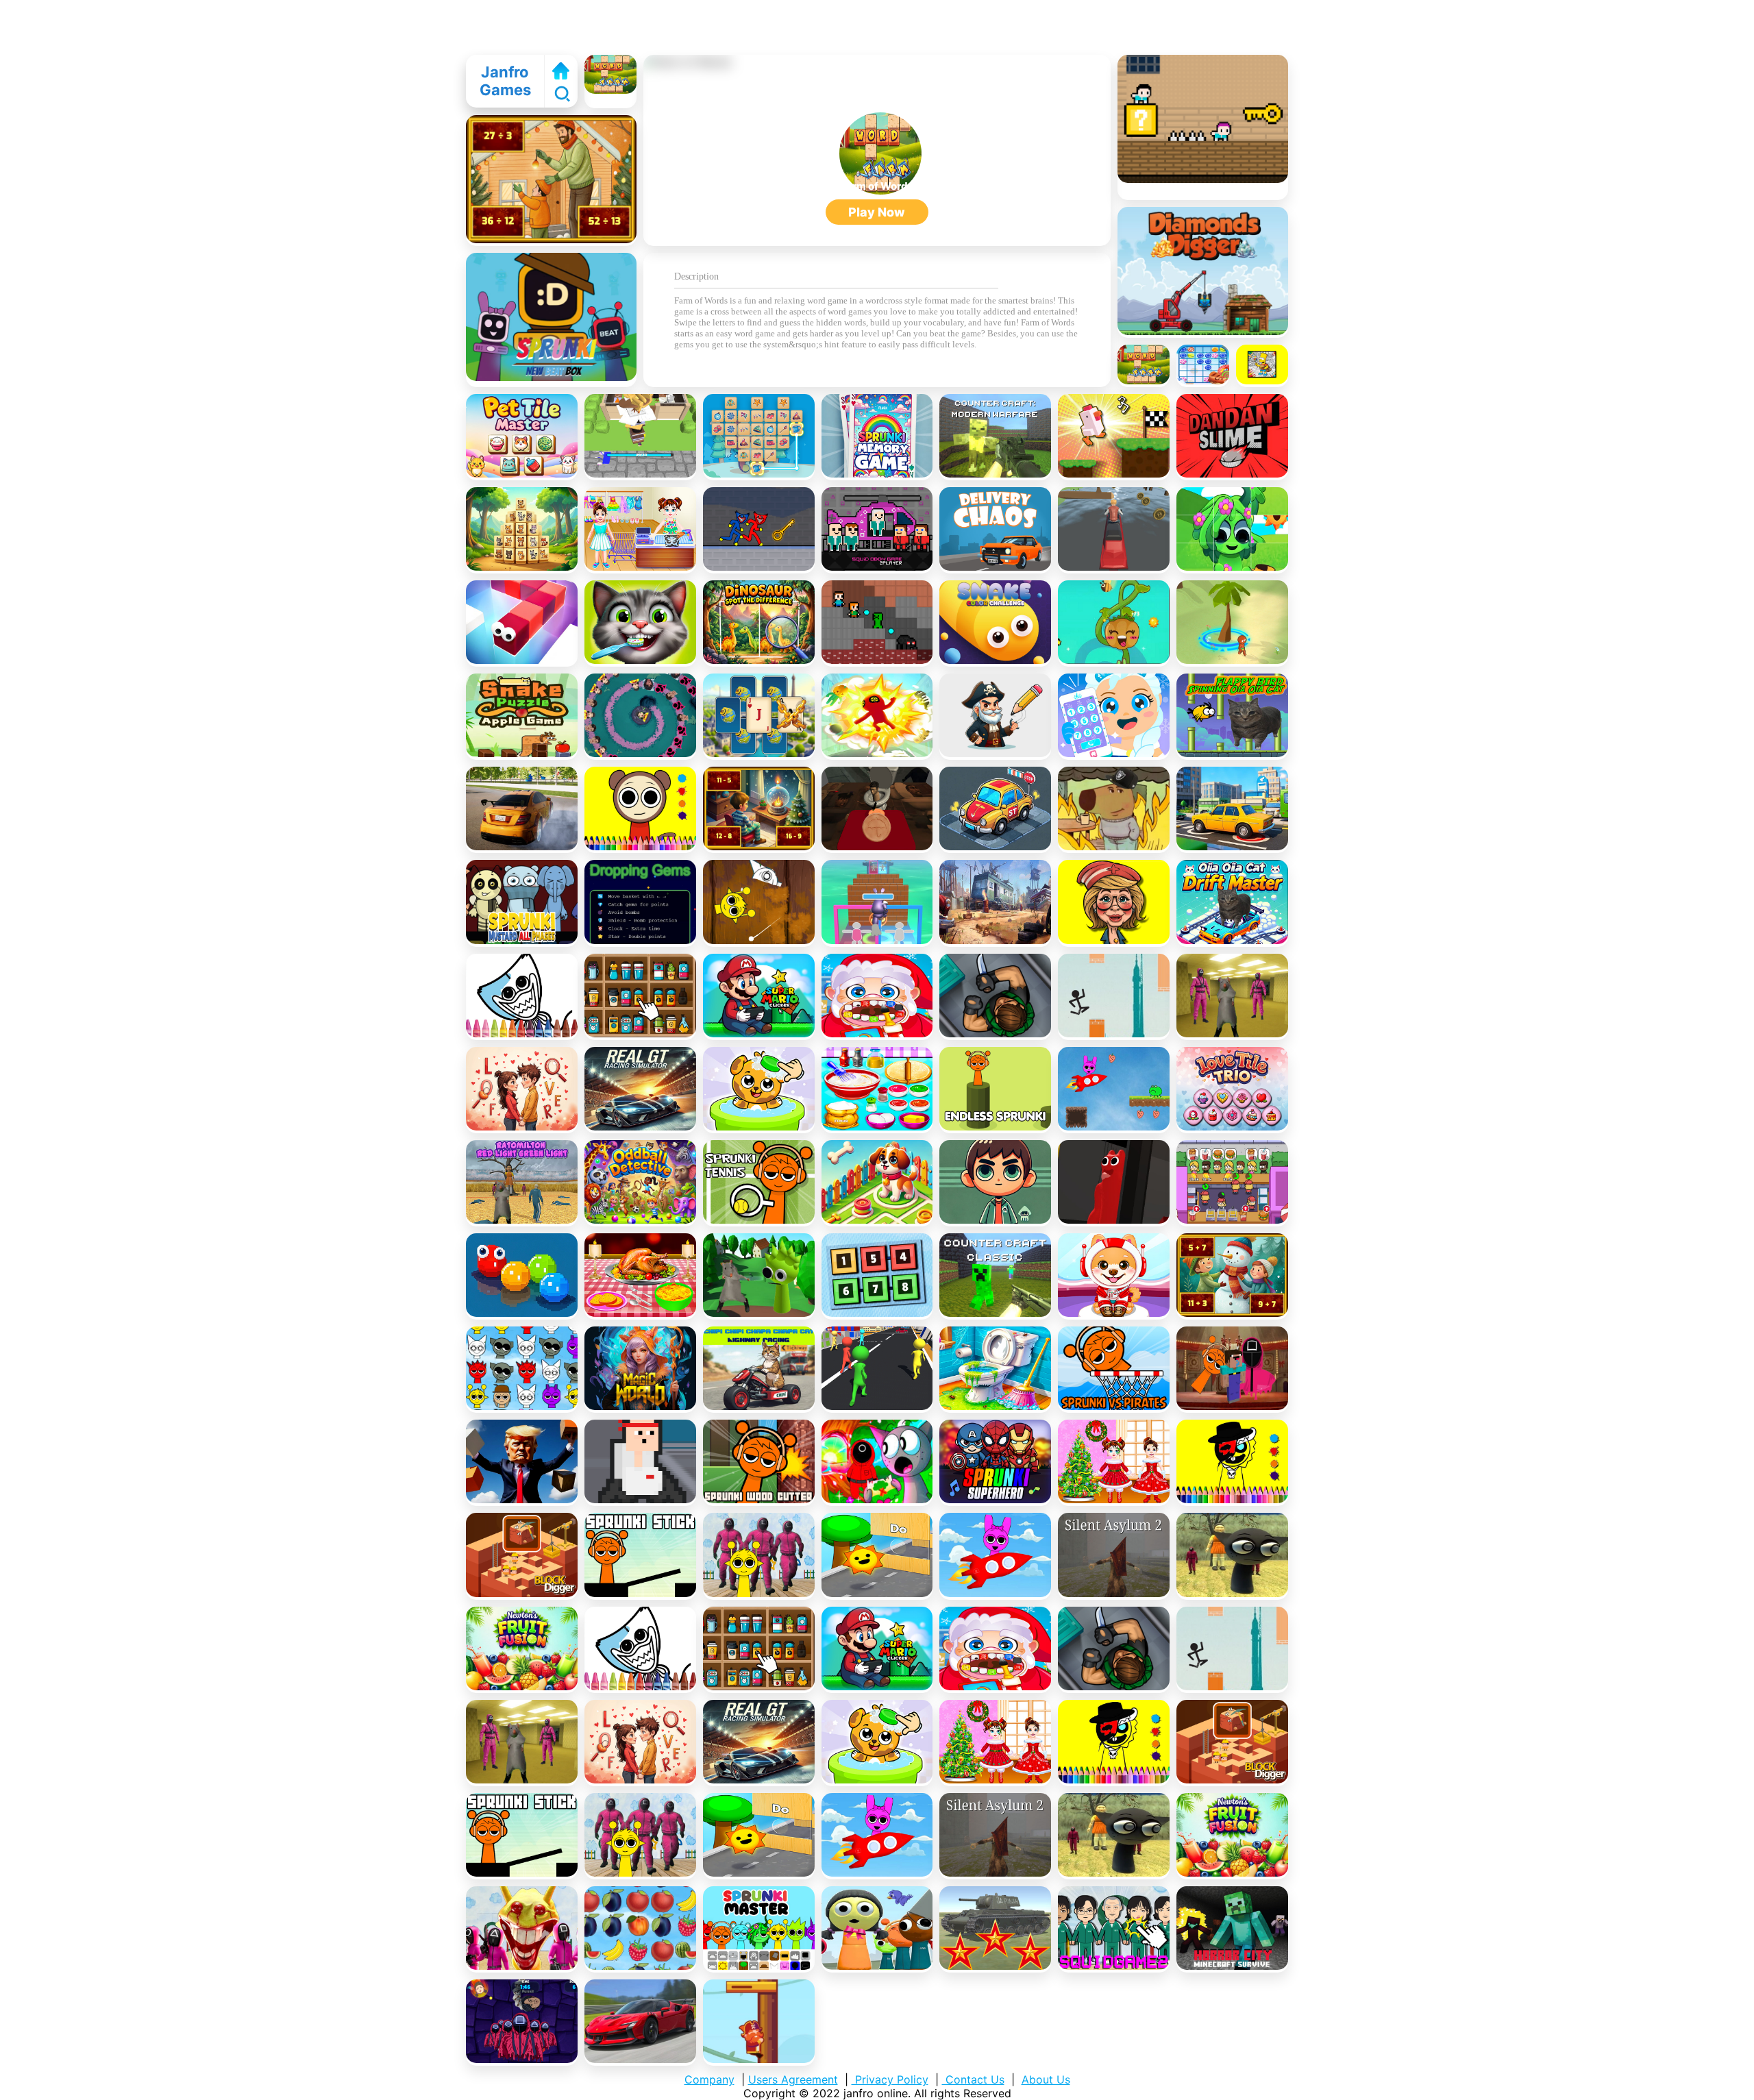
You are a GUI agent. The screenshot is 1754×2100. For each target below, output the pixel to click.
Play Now (877, 212)
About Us (1046, 2079)
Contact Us (973, 2079)
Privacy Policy (890, 2079)
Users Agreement (793, 2079)
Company (709, 2079)
